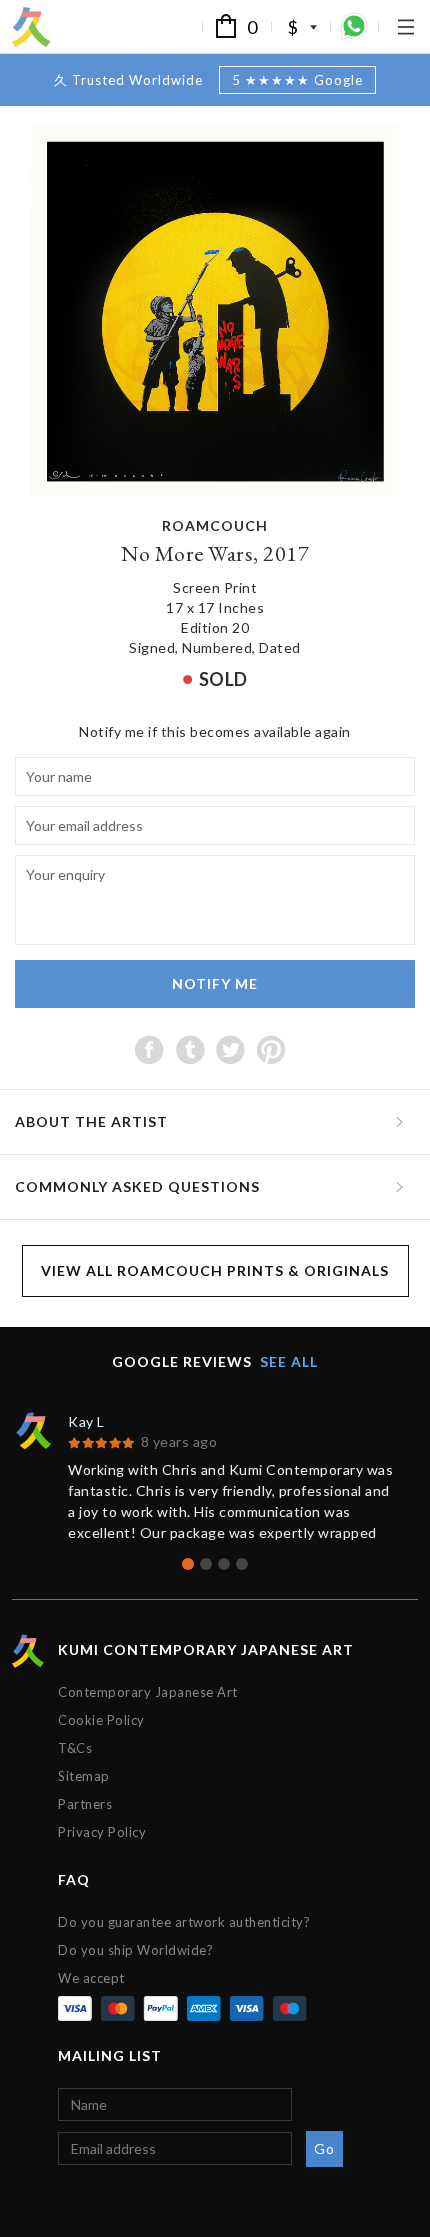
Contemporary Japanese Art (148, 1692)
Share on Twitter (230, 1049)
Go (324, 2148)
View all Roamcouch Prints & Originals (215, 1270)
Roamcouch (215, 525)
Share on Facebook (149, 1049)
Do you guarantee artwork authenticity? (184, 1922)
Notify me (215, 983)
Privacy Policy (102, 1832)
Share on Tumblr (190, 1049)
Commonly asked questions (137, 1186)
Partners (85, 1804)
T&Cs (75, 1748)
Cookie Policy (101, 1720)
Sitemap (84, 1776)
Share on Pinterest (271, 1049)
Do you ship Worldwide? (135, 1950)
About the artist (91, 1121)
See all (289, 1361)
